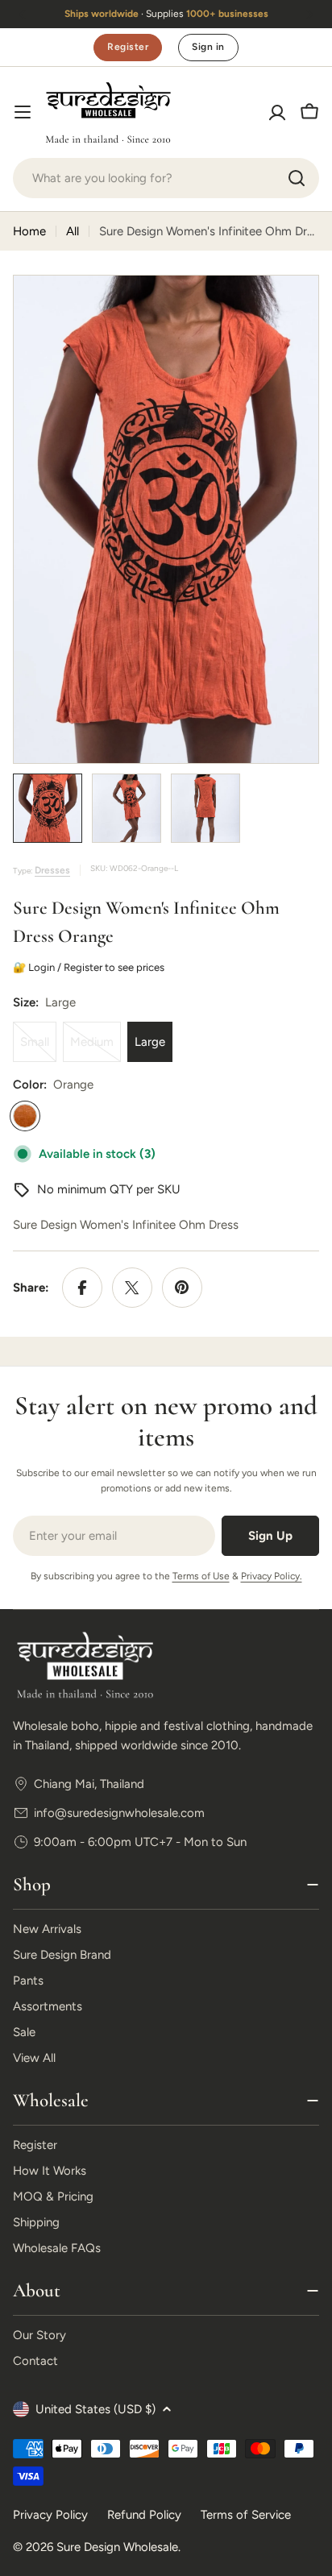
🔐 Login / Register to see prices (92, 967)
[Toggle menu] (23, 112)
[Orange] (25, 1116)
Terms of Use (201, 1576)
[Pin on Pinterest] (182, 1288)
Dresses (52, 870)
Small (38, 1048)
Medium (95, 1048)
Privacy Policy (50, 2515)
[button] (23, 15)
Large (150, 1042)
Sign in (208, 47)
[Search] (297, 178)
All (73, 231)
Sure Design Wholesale (117, 2547)
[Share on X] (132, 1288)
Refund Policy (144, 2515)
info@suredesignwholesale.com (119, 1813)
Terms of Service (246, 2515)
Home (29, 231)
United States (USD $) (95, 2409)
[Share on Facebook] (82, 1288)
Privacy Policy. (272, 1576)
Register (128, 47)
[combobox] (166, 178)
